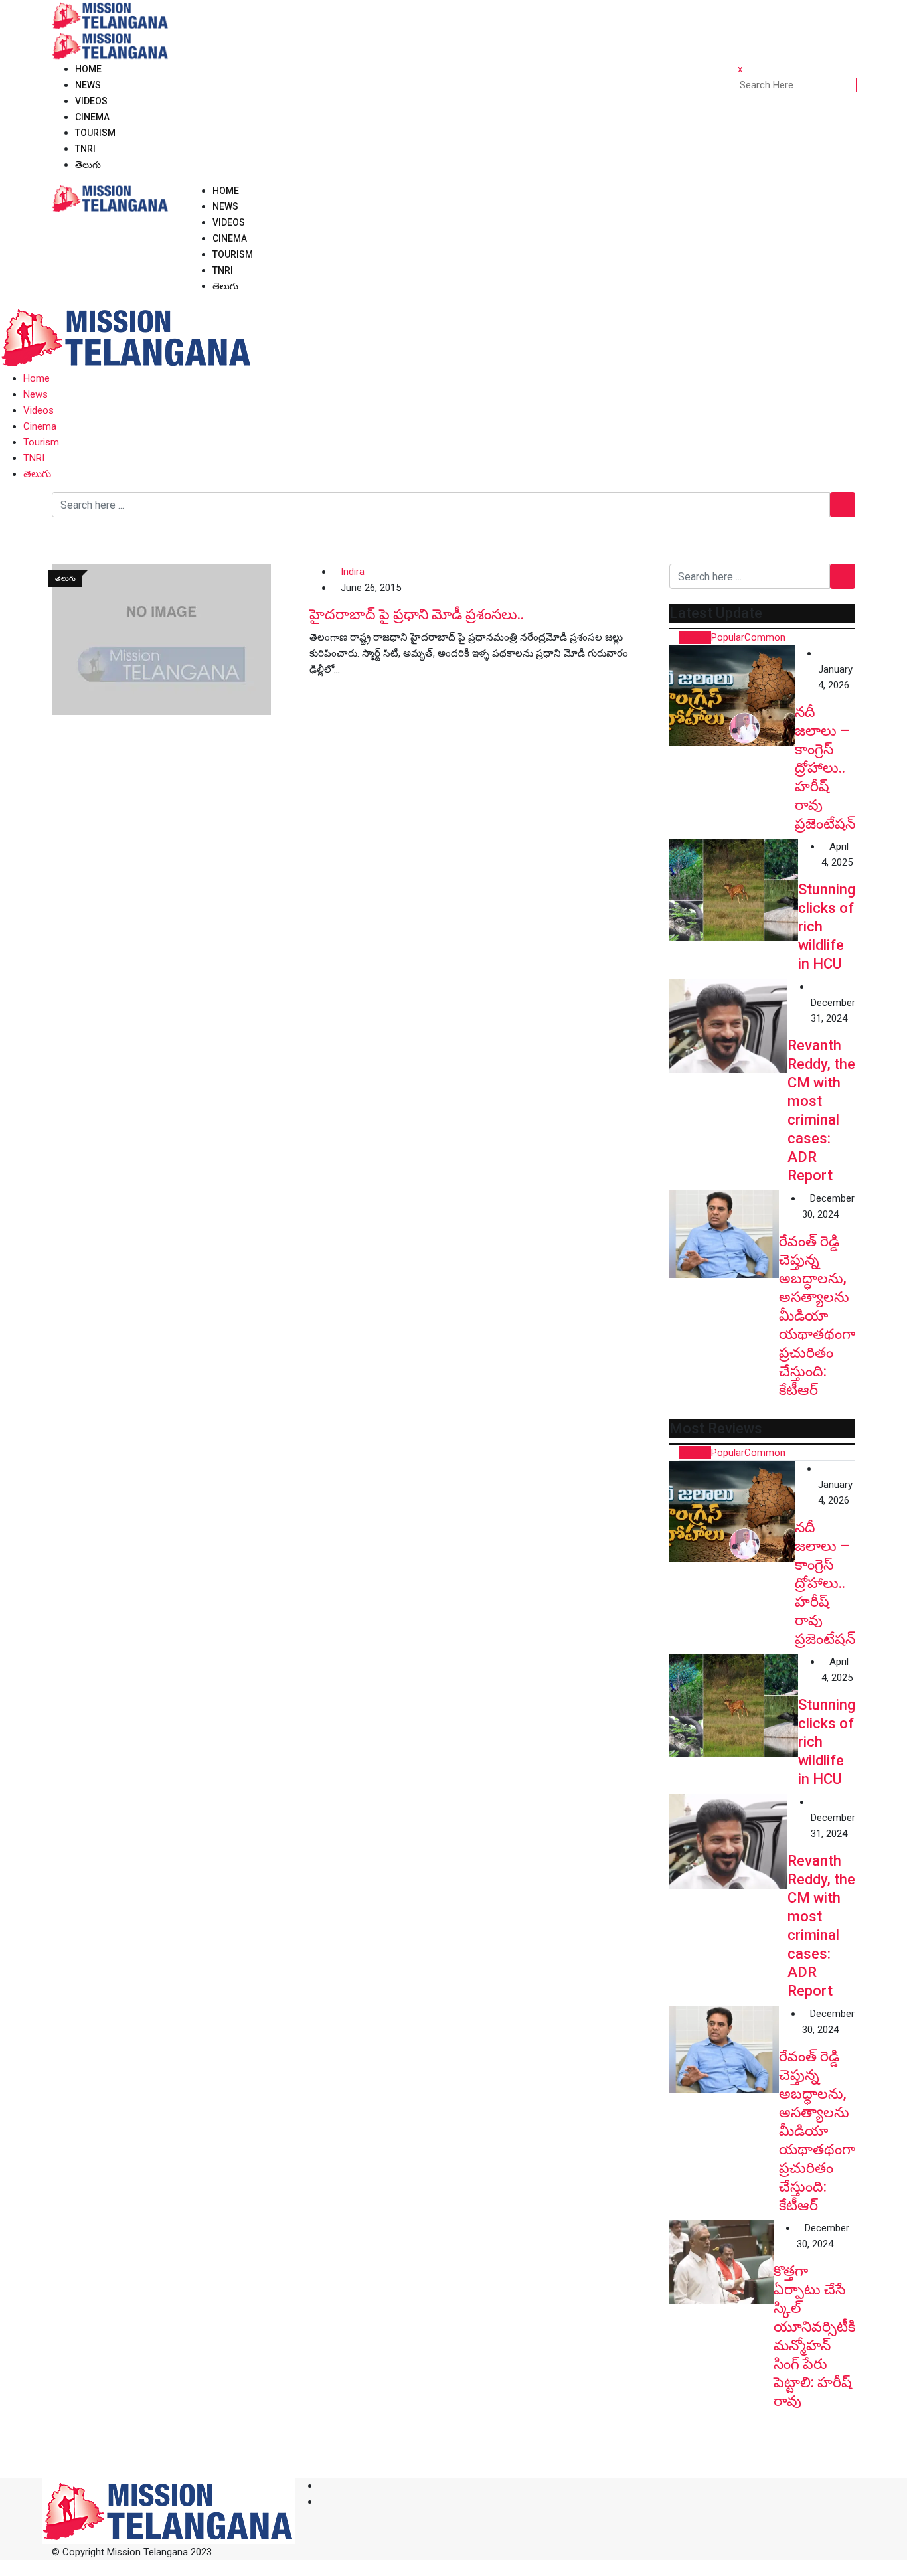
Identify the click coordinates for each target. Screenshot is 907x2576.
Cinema (92, 117)
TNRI (85, 149)
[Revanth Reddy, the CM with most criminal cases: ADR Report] (728, 1026)
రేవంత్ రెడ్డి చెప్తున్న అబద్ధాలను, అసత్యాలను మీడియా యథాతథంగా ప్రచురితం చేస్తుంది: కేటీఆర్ (817, 1316)
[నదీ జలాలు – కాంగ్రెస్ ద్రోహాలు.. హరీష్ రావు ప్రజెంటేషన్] (732, 695)
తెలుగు (88, 165)
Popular (728, 637)
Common (765, 637)
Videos (91, 101)
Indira (353, 572)
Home (88, 69)
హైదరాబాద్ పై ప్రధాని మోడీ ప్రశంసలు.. (417, 614)
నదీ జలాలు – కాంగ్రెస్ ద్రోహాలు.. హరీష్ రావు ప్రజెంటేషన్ (825, 768)
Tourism (95, 133)
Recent (695, 637)
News (88, 85)
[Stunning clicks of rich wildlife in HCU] (734, 890)
